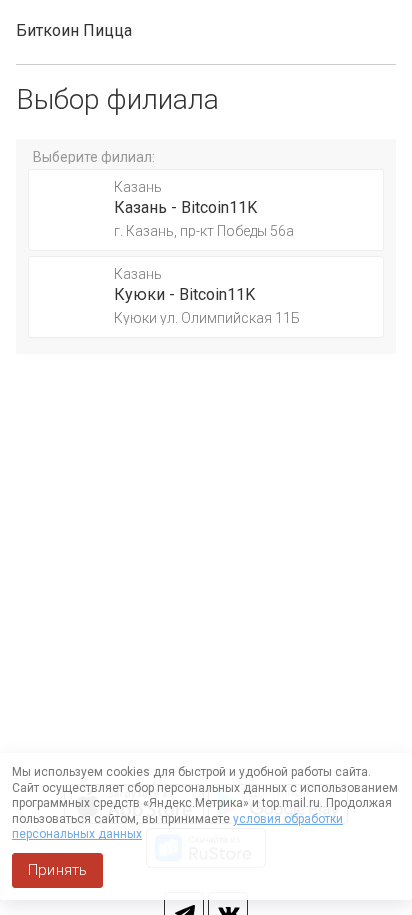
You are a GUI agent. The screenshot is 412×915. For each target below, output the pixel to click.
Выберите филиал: (94, 157)
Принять (57, 870)
